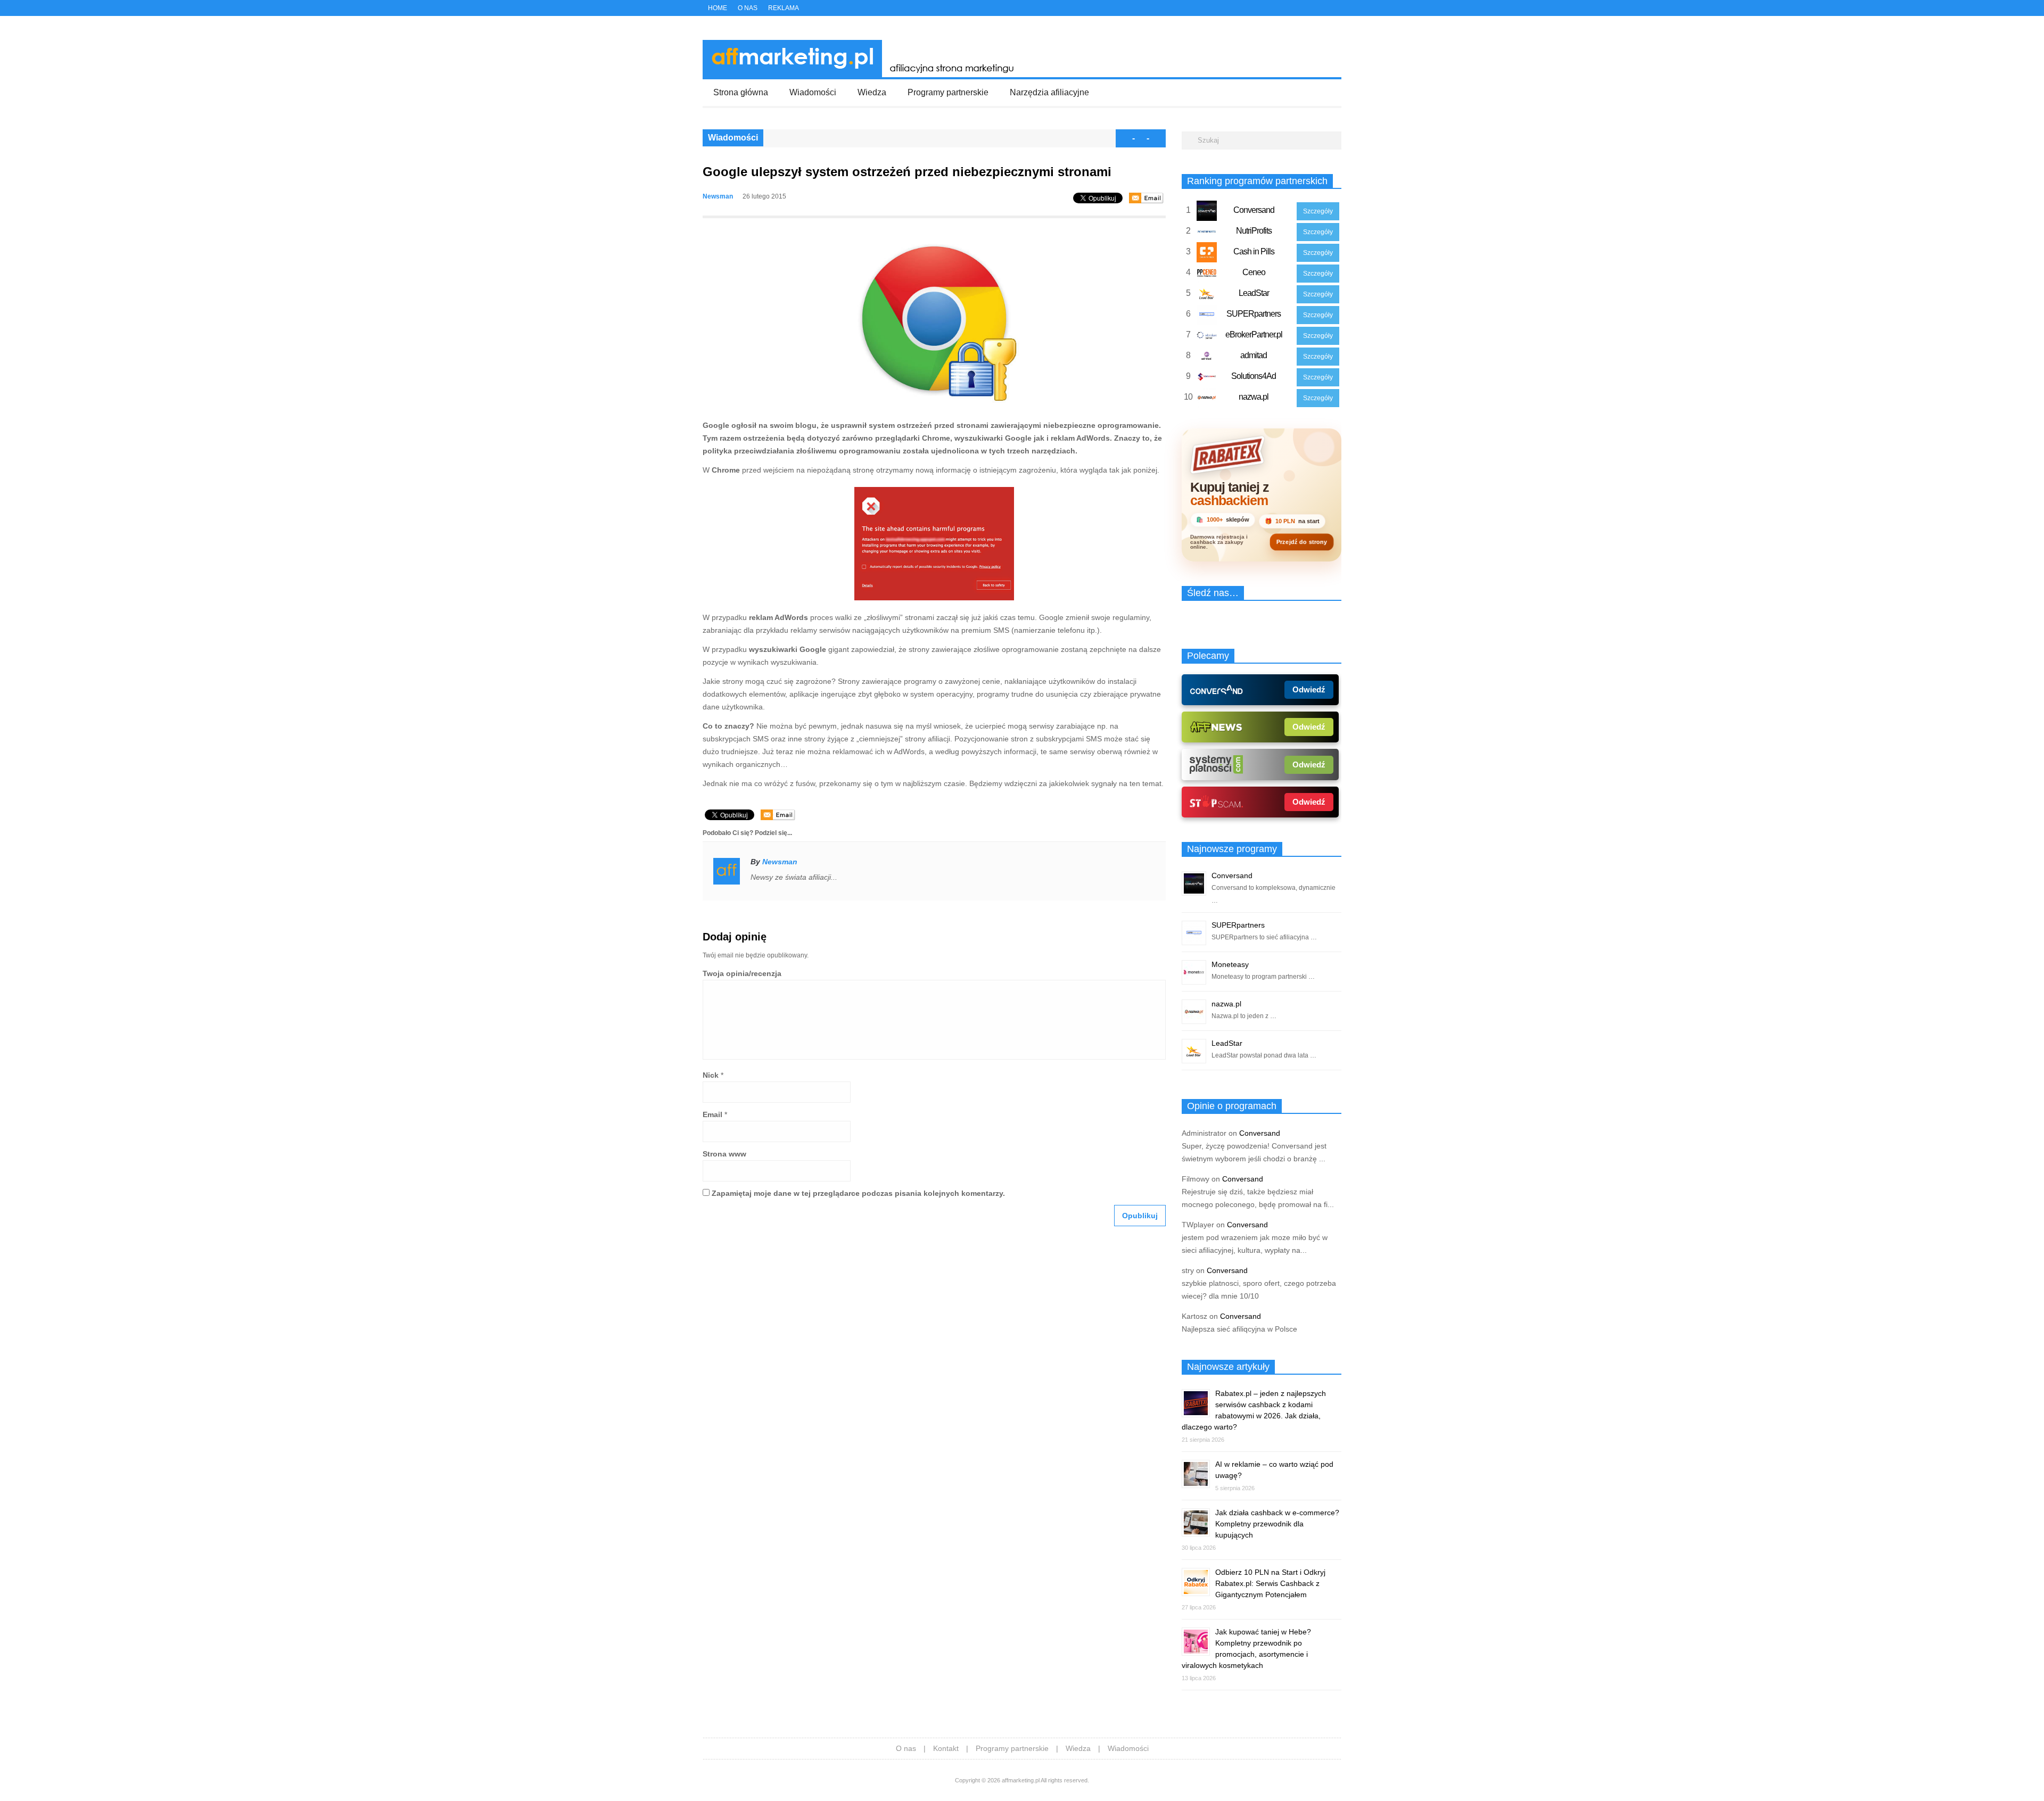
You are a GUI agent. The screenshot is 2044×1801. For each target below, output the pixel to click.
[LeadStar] (1207, 296)
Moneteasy (1230, 964)
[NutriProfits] (1207, 234)
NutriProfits (1254, 231)
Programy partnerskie (948, 92)
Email (712, 1114)
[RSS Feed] (1338, 9)
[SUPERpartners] (1207, 317)
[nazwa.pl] (1207, 400)
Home (718, 8)
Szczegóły (1318, 211)
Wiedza (872, 92)
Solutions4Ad (1254, 376)
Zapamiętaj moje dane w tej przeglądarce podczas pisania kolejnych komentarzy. (858, 1193)
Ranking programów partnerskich (1257, 181)
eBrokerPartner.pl (1254, 334)
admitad (1254, 355)
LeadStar (1254, 293)
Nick (711, 1075)
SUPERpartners (1254, 314)
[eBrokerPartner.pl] (1207, 337)
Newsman (718, 196)
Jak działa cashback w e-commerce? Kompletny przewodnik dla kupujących (1277, 1524)
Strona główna (741, 92)
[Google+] (1326, 9)
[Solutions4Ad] (1207, 379)
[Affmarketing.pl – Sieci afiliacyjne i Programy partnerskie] (862, 75)
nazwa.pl (1254, 397)
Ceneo (1254, 272)
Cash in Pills (1254, 251)
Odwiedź (1309, 689)
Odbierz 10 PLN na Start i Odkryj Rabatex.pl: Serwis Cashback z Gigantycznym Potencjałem (1270, 1583)
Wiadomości (813, 92)
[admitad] (1207, 358)
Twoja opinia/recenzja (742, 973)
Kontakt (946, 1748)
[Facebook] (1314, 9)
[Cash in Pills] (1207, 254)
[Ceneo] (1207, 275)
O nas (748, 8)
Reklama (784, 8)
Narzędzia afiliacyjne (1049, 92)
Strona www (724, 1154)
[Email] (1146, 198)
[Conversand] (1207, 213)
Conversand (1254, 210)
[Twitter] (1303, 9)
